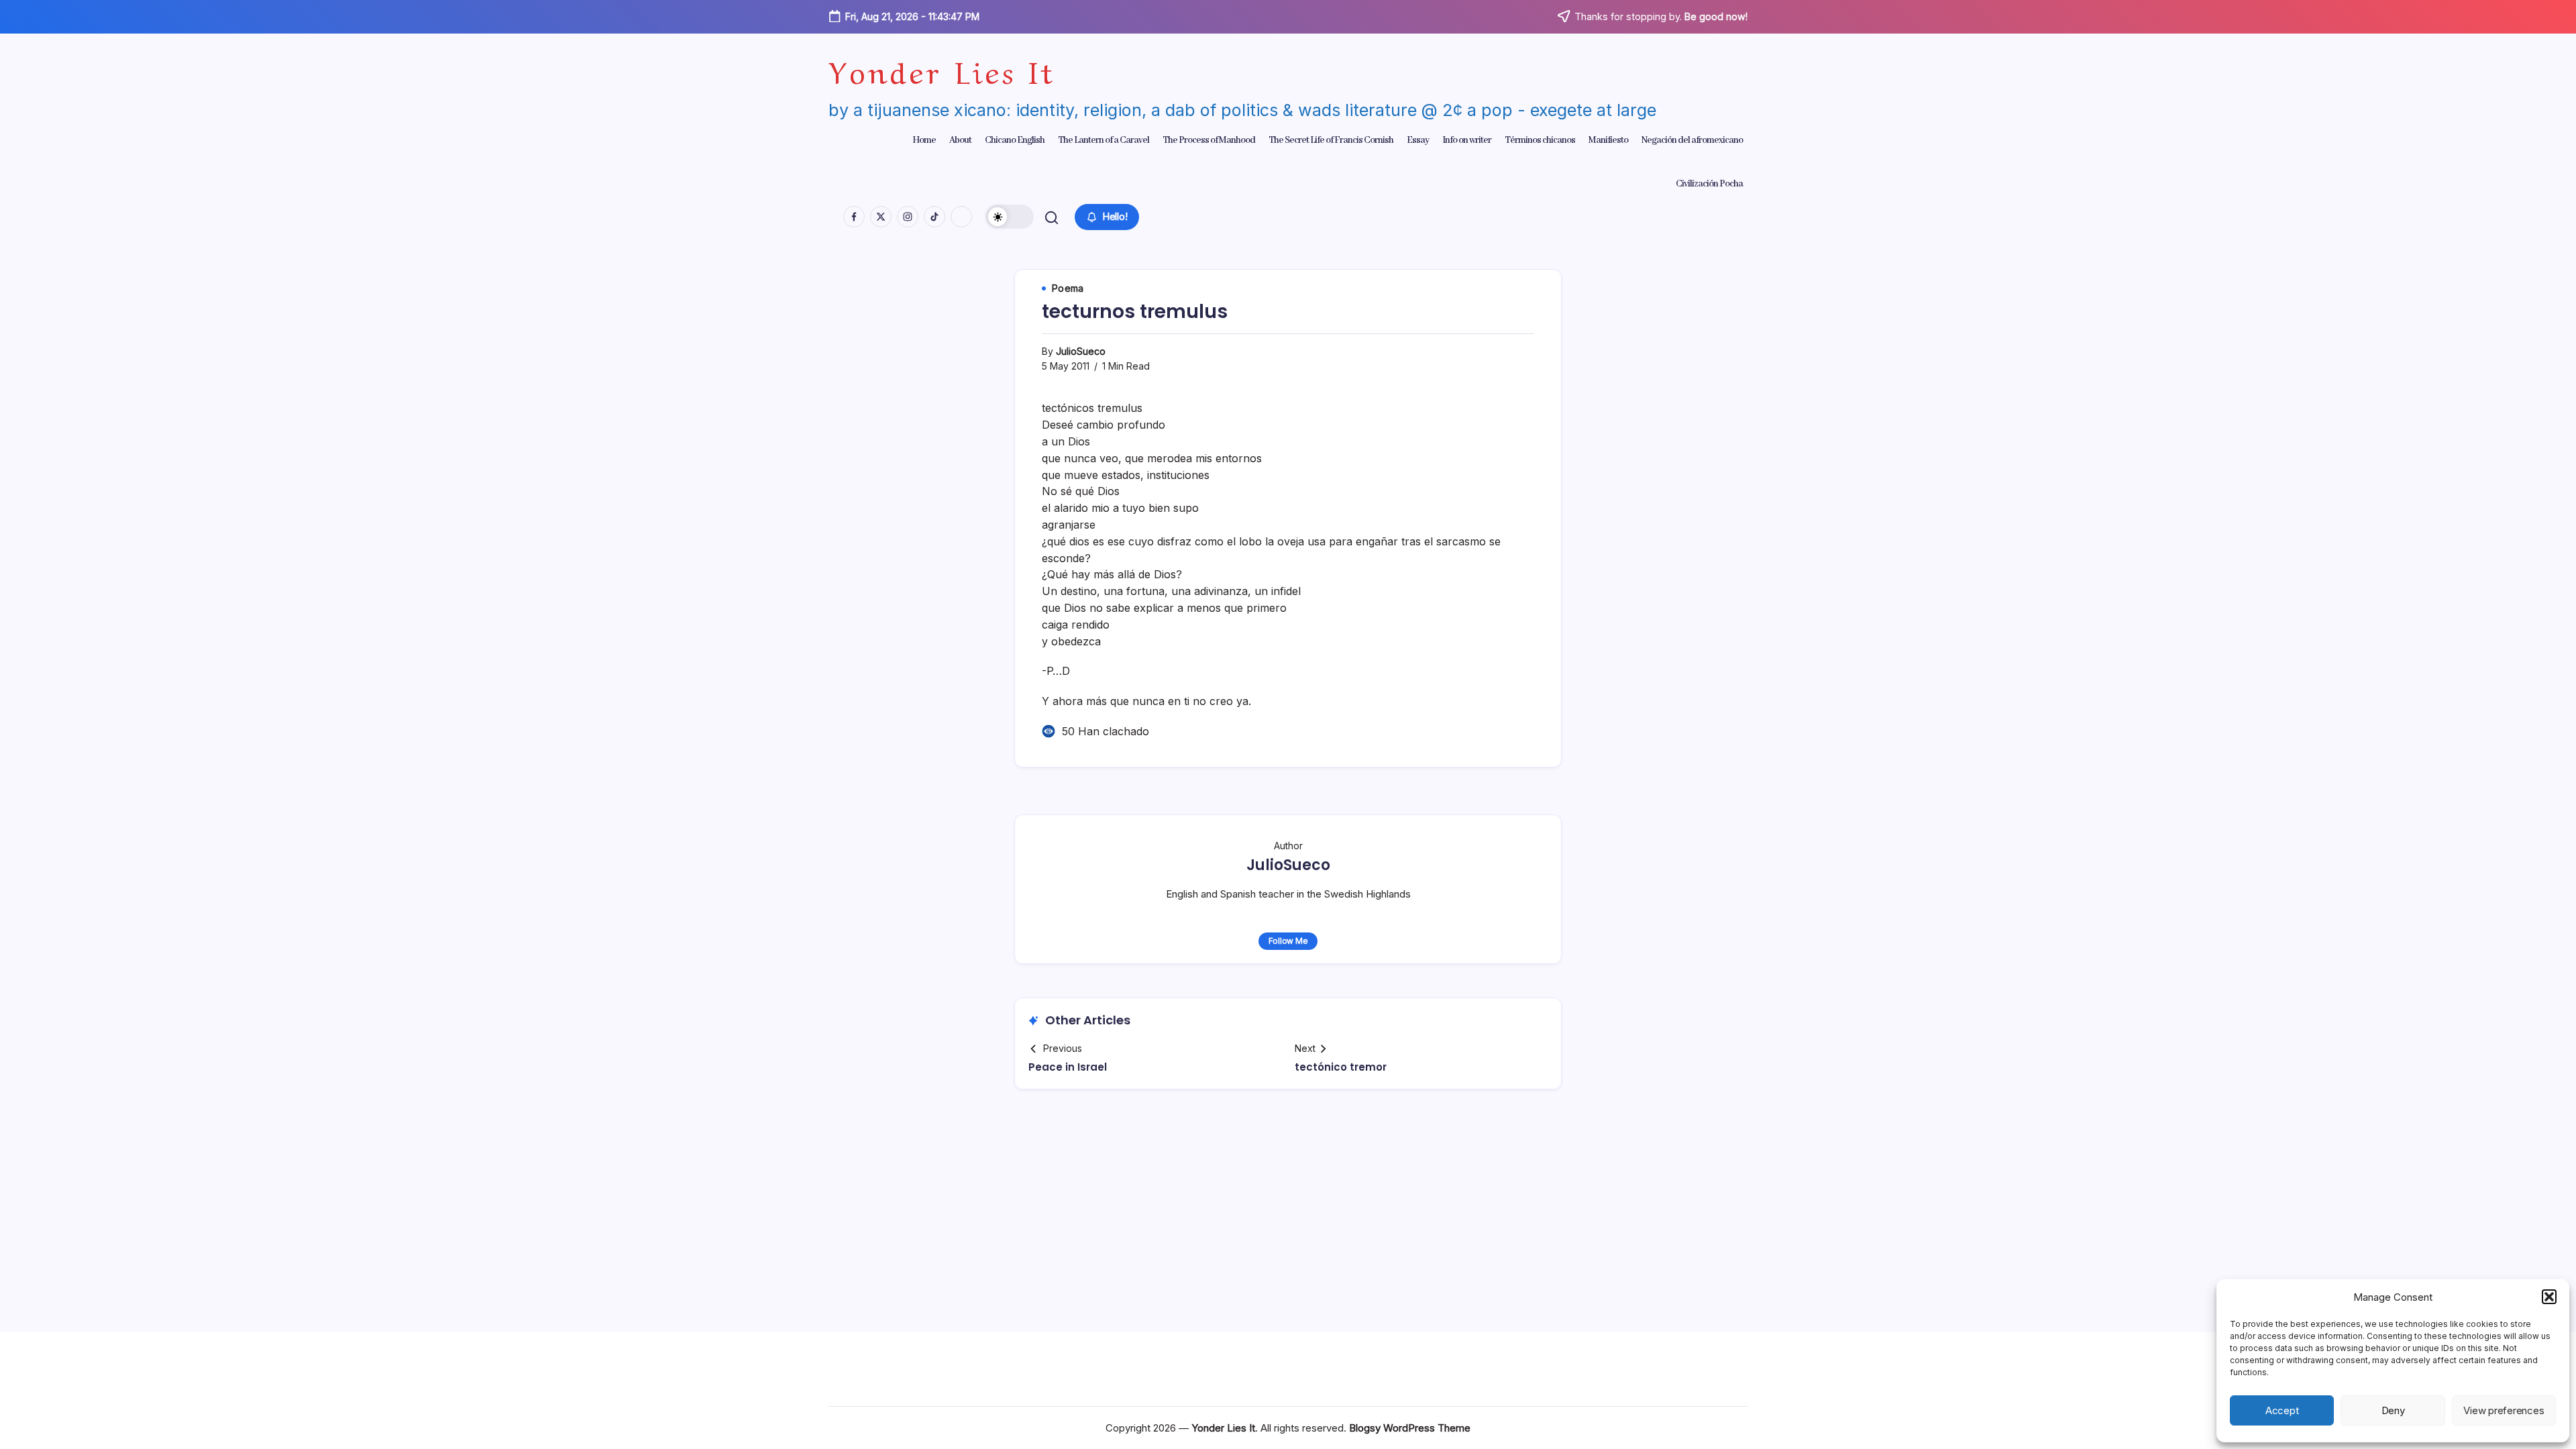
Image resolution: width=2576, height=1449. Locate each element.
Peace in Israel (1068, 1067)
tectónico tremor (1341, 1067)
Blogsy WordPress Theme (1410, 1428)
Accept (2282, 1410)
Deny (2393, 1410)
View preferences (2504, 1410)
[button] (2549, 1297)
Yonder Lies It (942, 69)
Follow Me (1288, 941)
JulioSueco (1081, 351)
